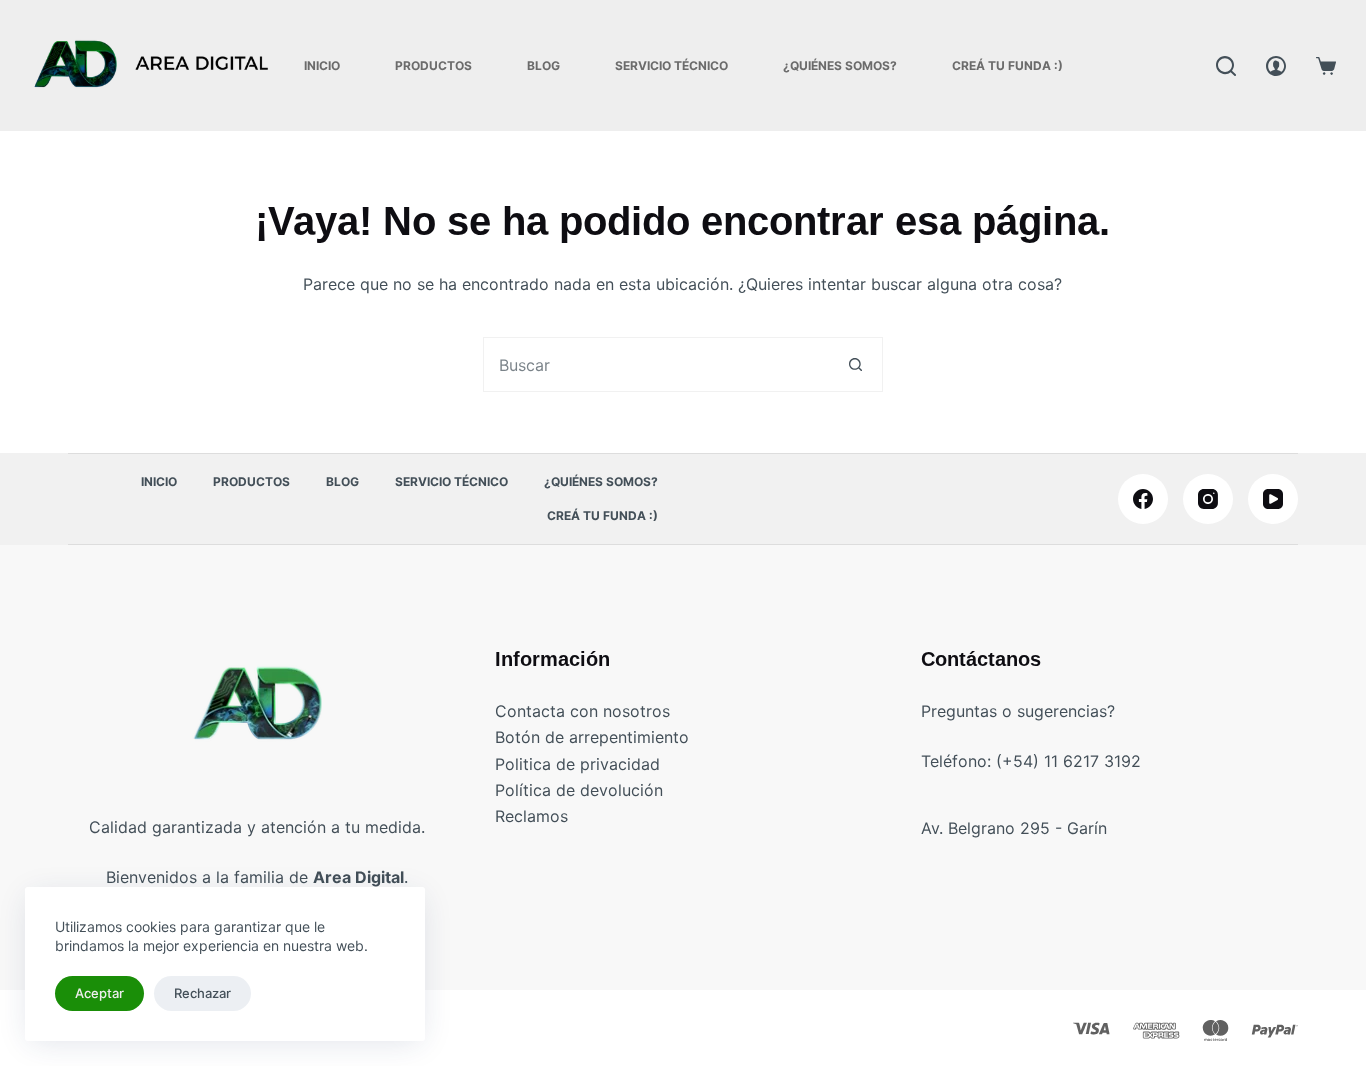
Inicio (322, 65)
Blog (543, 65)
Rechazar (202, 993)
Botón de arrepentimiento (592, 737)
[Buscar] (1226, 66)
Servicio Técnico (671, 65)
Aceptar (99, 993)
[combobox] (656, 364)
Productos (433, 65)
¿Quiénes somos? (840, 65)
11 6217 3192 (1092, 761)
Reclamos (531, 816)
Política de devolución (579, 790)
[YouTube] (1273, 499)
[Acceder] (1276, 66)
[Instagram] (1208, 499)
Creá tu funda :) (1007, 65)
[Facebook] (1143, 499)
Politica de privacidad (577, 764)
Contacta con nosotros (582, 711)
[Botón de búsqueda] (855, 364)
